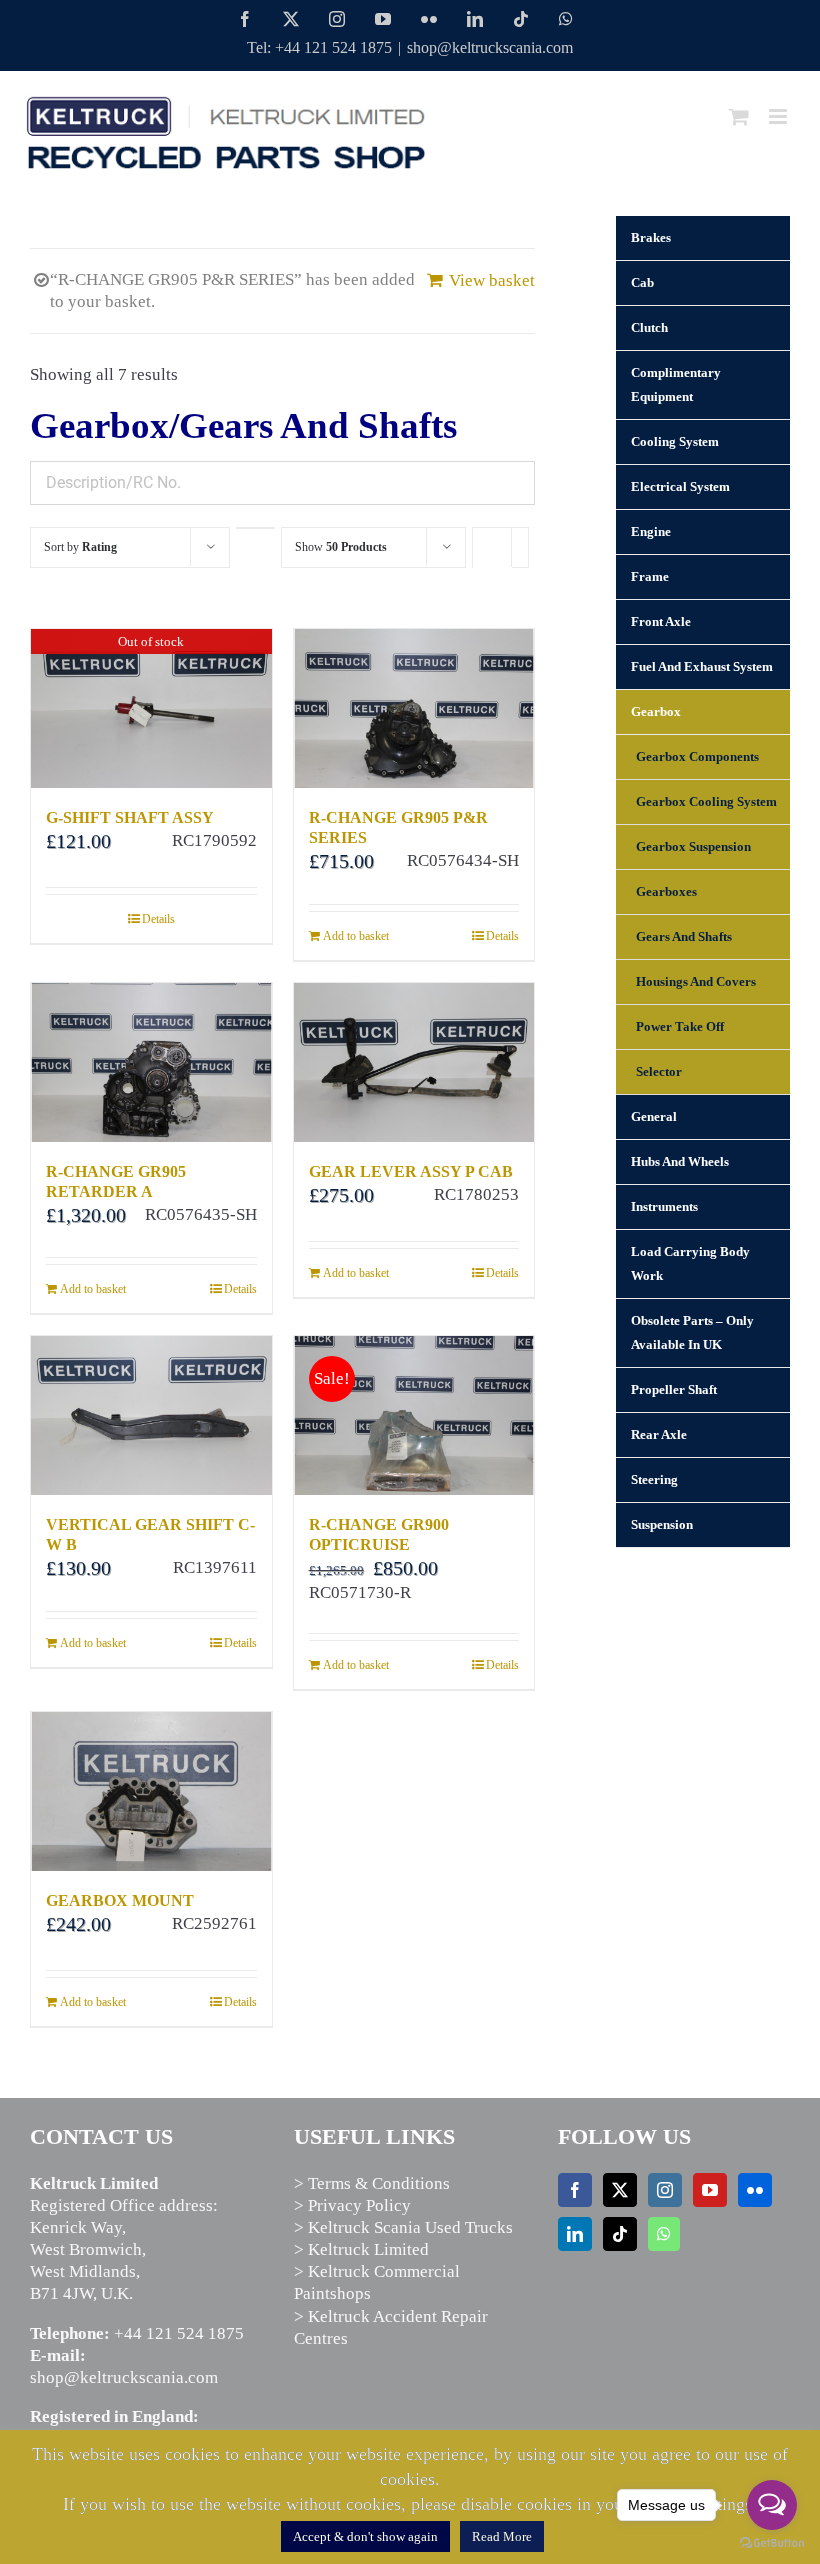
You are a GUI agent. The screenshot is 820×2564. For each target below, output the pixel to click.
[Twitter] (620, 2190)
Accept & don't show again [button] (365, 2536)
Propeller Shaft (674, 1389)
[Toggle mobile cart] (739, 116)
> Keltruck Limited (361, 2249)
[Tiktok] (620, 2234)
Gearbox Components (697, 756)
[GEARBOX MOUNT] (151, 1791)
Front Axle (661, 621)
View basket (492, 280)
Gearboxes (666, 891)
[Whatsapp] (664, 2234)
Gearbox (656, 711)
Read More (502, 2536)
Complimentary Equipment (676, 384)
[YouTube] (710, 2190)
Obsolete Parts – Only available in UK (692, 1332)
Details (158, 919)
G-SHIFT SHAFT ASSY (130, 817)
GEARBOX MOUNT (120, 1900)
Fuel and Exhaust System (702, 666)
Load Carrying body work (690, 1263)
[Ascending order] (255, 528)
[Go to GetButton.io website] (772, 2543)
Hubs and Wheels (680, 1161)
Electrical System (680, 486)
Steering (654, 1479)
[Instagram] (665, 2190)
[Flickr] (755, 2190)
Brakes (651, 237)
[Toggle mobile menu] (779, 116)
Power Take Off (680, 1026)
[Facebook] (575, 2190)
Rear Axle (659, 1434)
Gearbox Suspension (693, 846)
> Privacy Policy (352, 2205)
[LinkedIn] (575, 2234)
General (654, 1116)
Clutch (649, 327)
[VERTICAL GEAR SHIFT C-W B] (151, 1415)
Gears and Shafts (684, 936)
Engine (651, 531)
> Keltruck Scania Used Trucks (403, 2227)
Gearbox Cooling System (706, 801)
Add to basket (356, 936)
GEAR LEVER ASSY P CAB (411, 1171)
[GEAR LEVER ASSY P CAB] (414, 1062)
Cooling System (675, 441)
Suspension (662, 1524)
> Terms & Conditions (372, 2183)
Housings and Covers (696, 981)
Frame (650, 576)
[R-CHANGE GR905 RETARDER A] (151, 1062)
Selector (659, 1071)
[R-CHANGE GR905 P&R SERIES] (414, 708)
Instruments (664, 1206)
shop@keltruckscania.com (490, 47)
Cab (642, 282)
